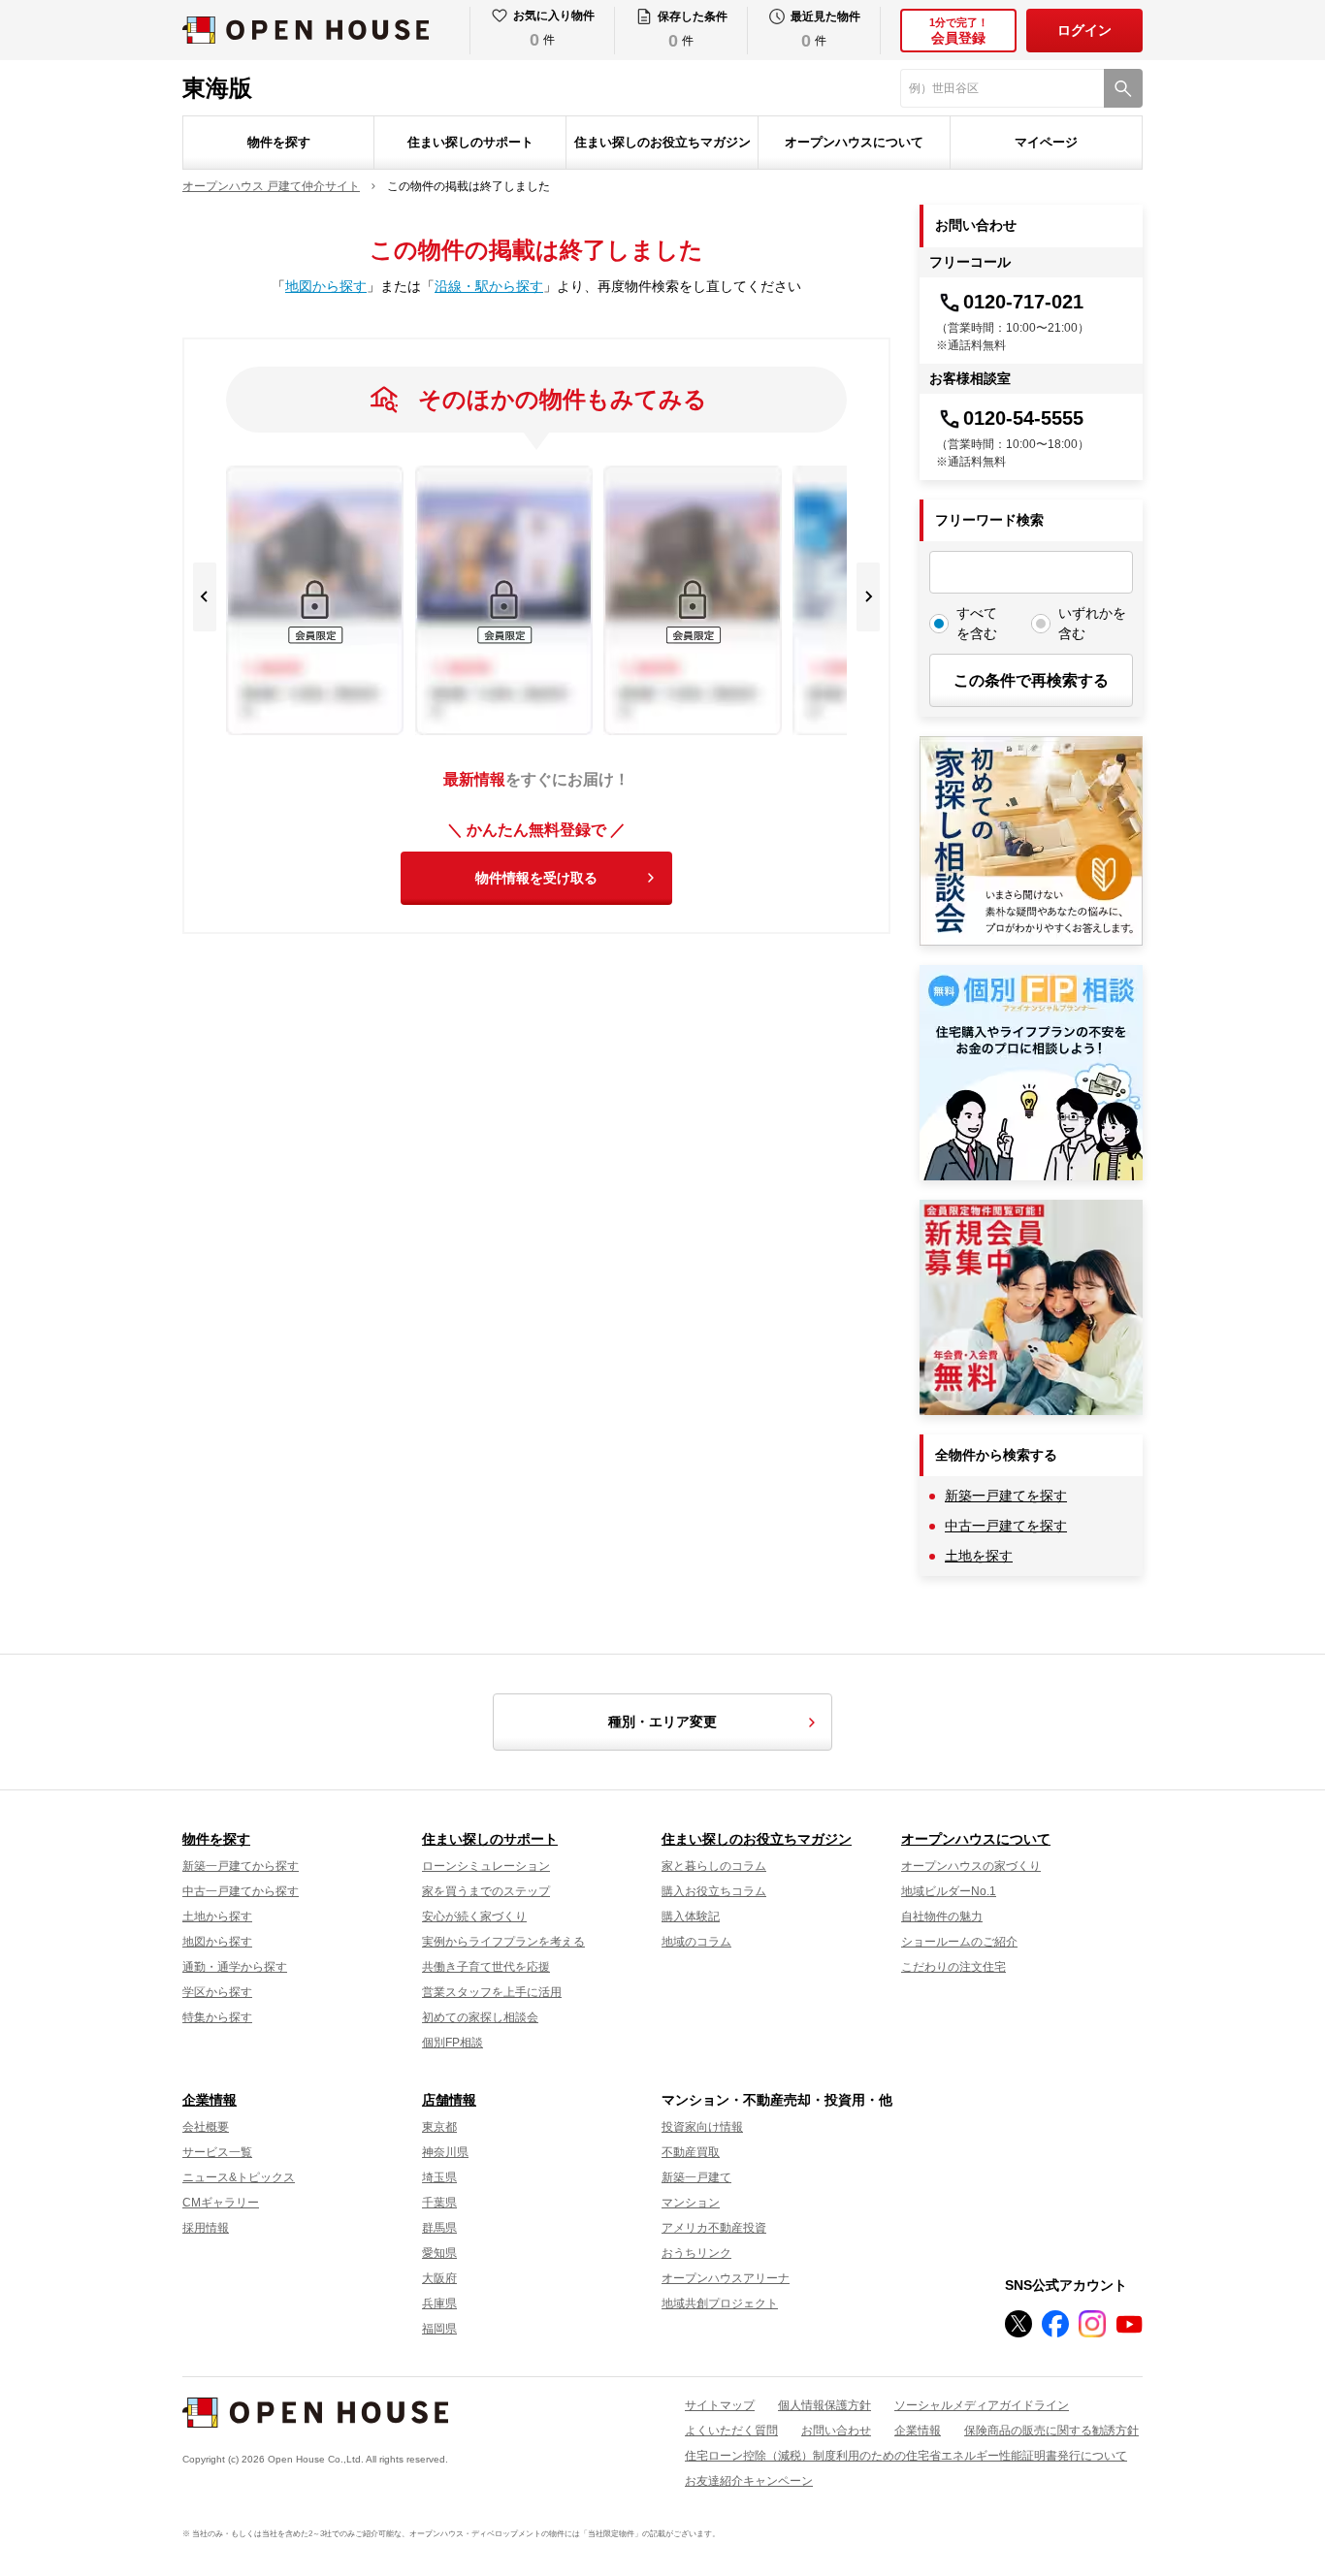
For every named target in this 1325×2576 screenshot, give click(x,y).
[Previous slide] (205, 597)
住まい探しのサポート (470, 142)
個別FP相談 (452, 2043)
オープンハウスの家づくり (971, 1866)
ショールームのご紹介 (959, 1942)
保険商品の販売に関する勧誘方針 (1051, 2431)
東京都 (439, 2127)
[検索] (1123, 88)
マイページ (1046, 142)
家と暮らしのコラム (714, 1866)
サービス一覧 (217, 2152)
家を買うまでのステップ (486, 1891)
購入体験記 (691, 1916)
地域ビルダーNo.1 (949, 1891)
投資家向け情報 (702, 2127)
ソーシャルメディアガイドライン (982, 2405)
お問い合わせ (836, 2431)
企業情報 (210, 2100)
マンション (691, 2203)
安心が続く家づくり (474, 1916)
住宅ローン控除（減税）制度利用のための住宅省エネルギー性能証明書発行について (906, 2456)
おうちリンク (696, 2253)
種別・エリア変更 (662, 1722)
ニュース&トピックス (239, 2177)
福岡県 (439, 2329)
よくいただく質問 (731, 2431)
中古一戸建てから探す (241, 1891)
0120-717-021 (1023, 302)
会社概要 (206, 2127)
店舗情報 (449, 2100)
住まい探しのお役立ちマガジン (662, 142)
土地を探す (979, 1556)
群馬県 (439, 2228)
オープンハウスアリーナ (726, 2278)
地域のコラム (696, 1942)
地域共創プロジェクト (720, 2303)
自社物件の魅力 (942, 1916)
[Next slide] (868, 597)
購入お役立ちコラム (714, 1891)
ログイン (1084, 30)
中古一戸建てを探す (1006, 1526)
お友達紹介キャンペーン (749, 2481)
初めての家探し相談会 (480, 2017)
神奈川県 (445, 2152)
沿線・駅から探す (489, 286)
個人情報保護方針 (824, 2405)
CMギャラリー (221, 2203)
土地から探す (217, 1916)
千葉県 (439, 2203)
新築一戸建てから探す (241, 1866)
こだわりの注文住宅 (953, 1967)
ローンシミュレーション (486, 1866)
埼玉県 (439, 2177)
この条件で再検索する (1031, 680)
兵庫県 (439, 2303)
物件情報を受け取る (536, 878)
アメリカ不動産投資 (714, 2228)
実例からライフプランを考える (503, 1942)
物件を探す (279, 142)
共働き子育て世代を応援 (486, 1967)
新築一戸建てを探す (1006, 1496)
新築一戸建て (696, 2177)
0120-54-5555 (1023, 418)
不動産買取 (691, 2152)
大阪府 (439, 2278)
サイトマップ (720, 2405)
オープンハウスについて (854, 142)
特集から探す (217, 2017)
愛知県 (439, 2253)
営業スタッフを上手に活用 (492, 1992)
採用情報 (206, 2228)
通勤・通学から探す (235, 1967)
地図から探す (326, 286)
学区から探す (217, 1992)
